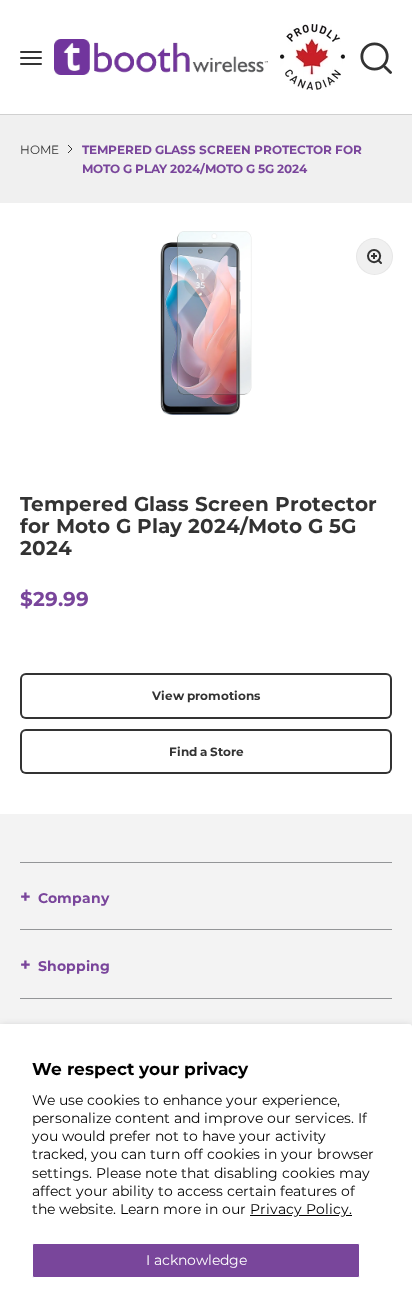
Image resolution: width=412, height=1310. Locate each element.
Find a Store (206, 751)
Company (73, 898)
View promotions (206, 695)
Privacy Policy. (301, 1209)
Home (39, 149)
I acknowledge (196, 1260)
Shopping (74, 966)
